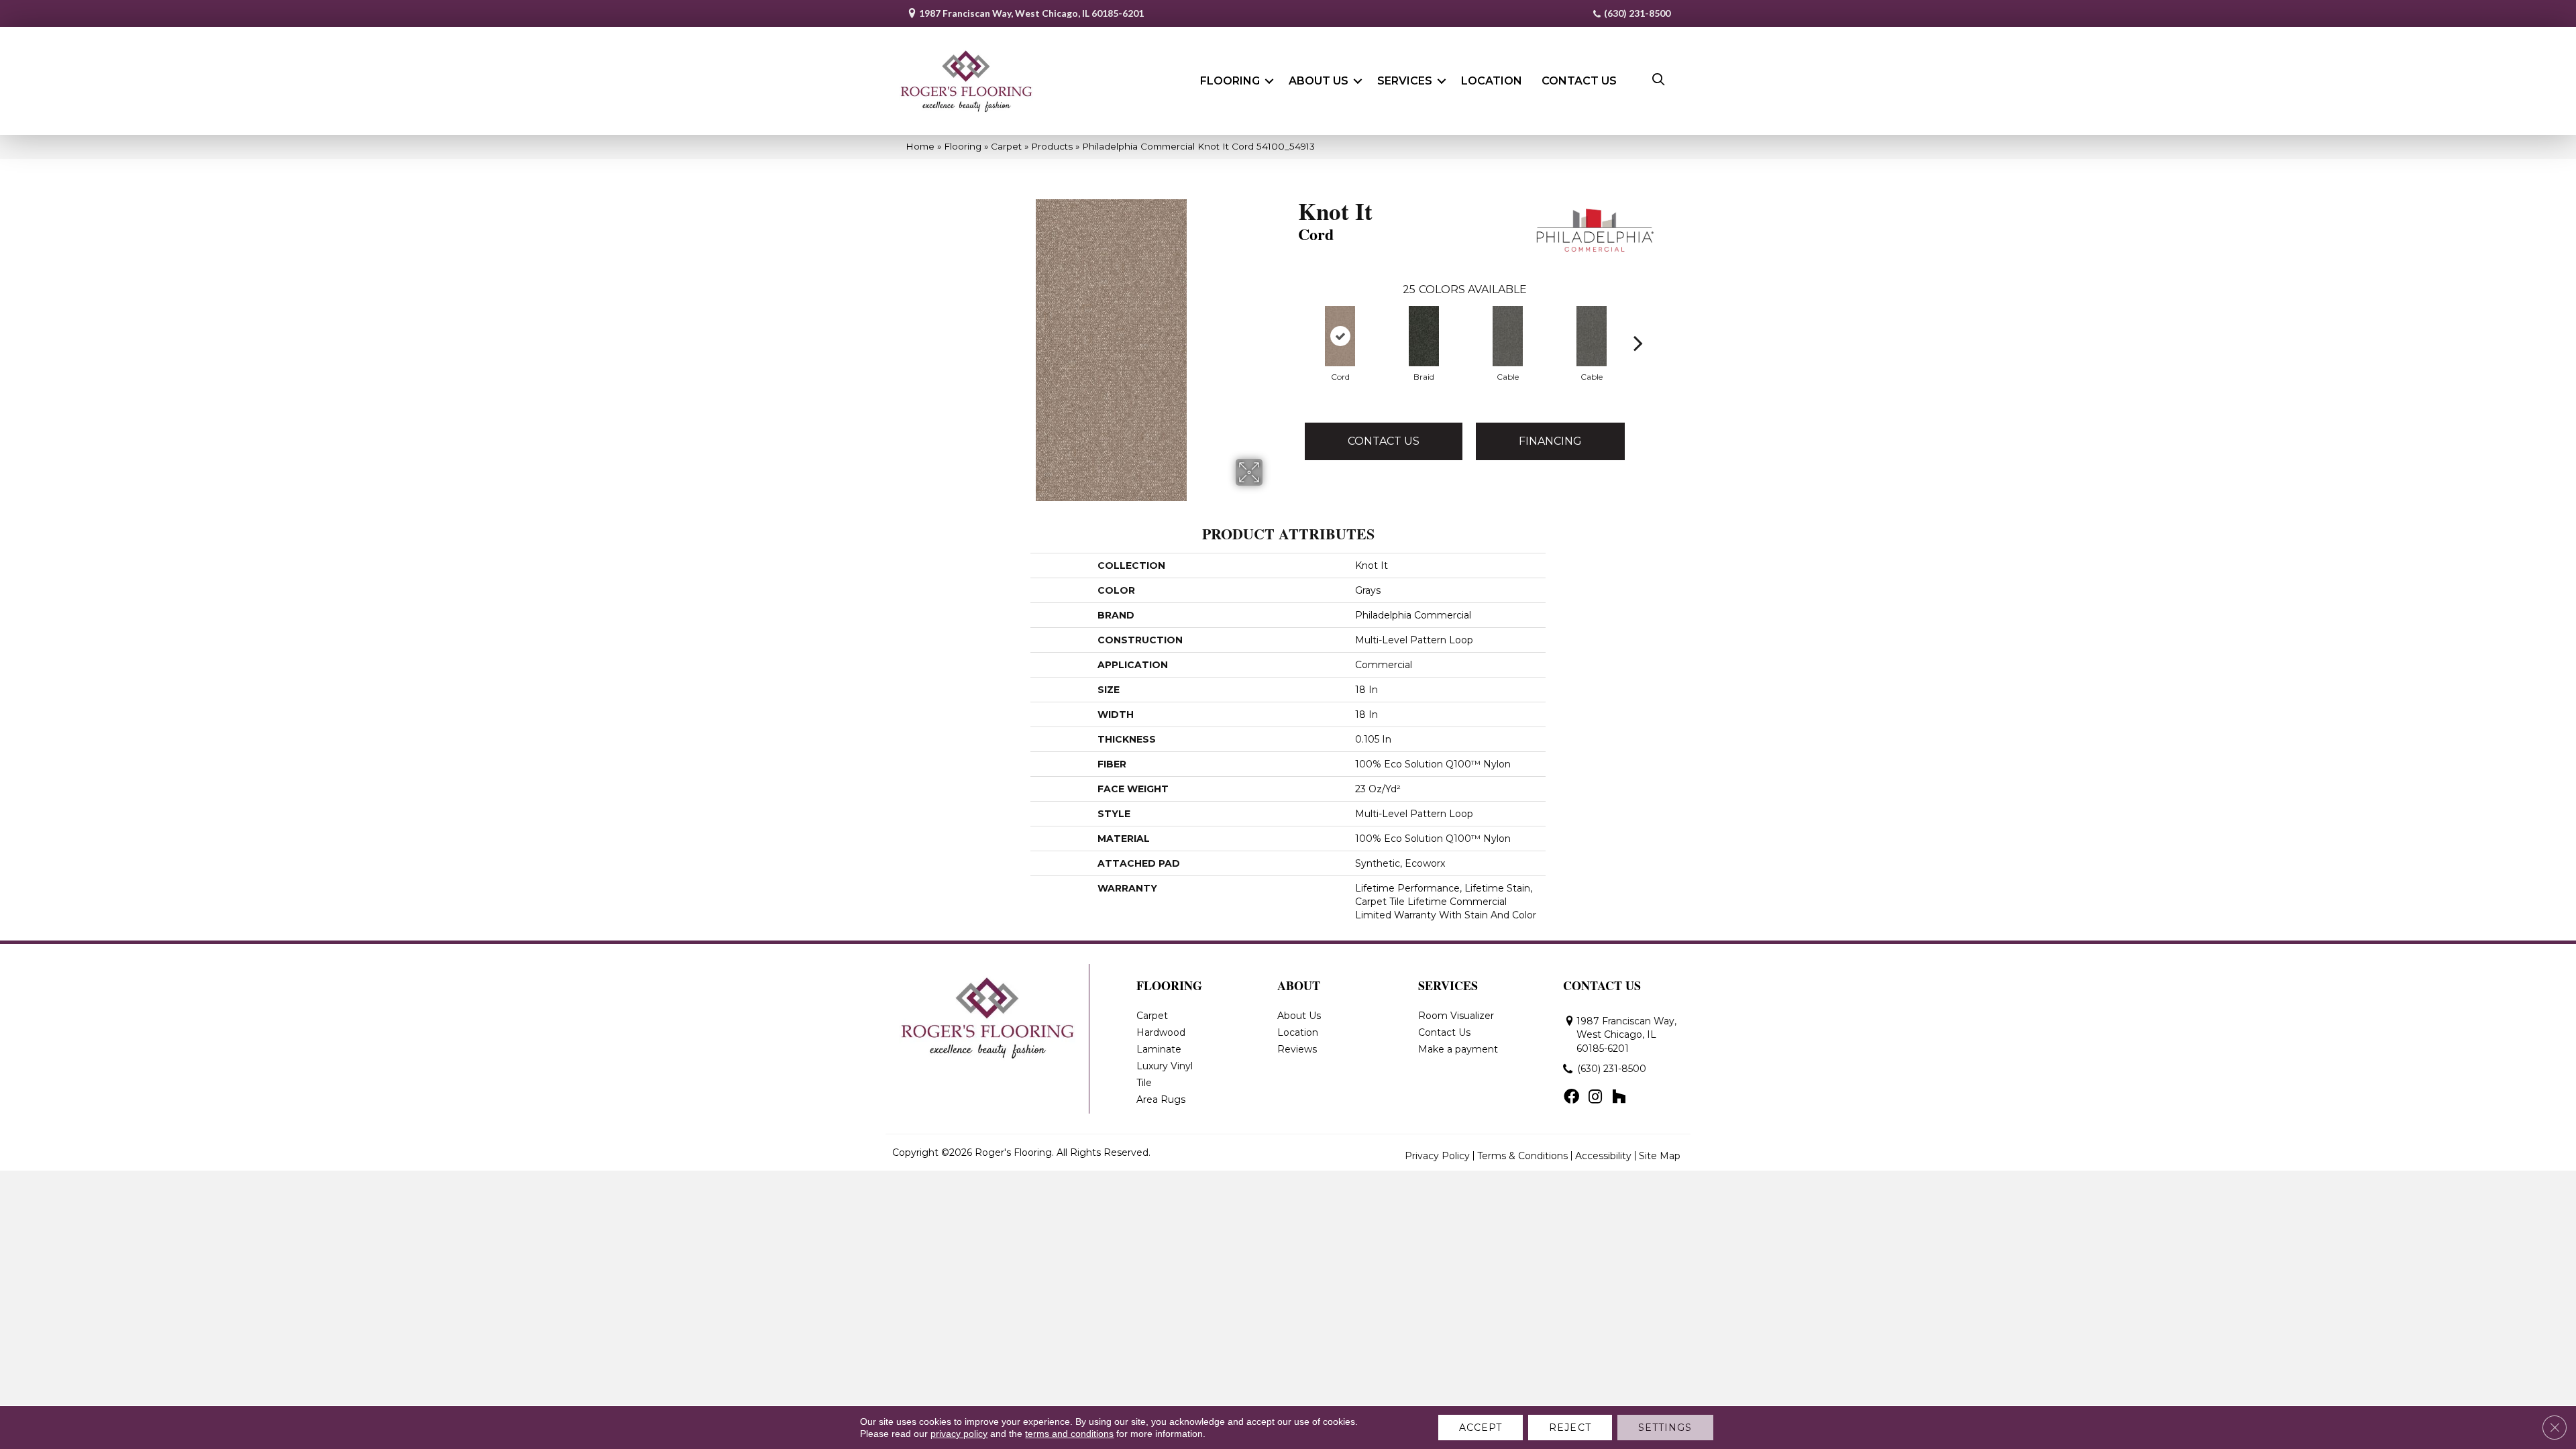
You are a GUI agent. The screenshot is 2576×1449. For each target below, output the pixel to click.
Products (1052, 146)
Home (920, 146)
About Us (1319, 81)
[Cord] (1340, 336)
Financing (1550, 441)
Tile (1144, 1083)
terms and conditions (1069, 1434)
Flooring (1230, 81)
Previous (1291, 323)
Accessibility (1603, 1156)
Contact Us (1579, 81)
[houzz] (1619, 1097)
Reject (1570, 1428)
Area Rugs (1161, 1099)
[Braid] (1424, 336)
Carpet (1006, 146)
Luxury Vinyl (1165, 1066)
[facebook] (1571, 1097)
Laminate (1159, 1049)
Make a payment (1458, 1049)
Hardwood (1161, 1032)
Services (1405, 81)
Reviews (1297, 1049)
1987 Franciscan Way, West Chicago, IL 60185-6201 (1031, 13)
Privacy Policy (1437, 1156)
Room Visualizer (1456, 1016)
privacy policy (959, 1434)
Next (1638, 323)
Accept (1481, 1428)
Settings (1665, 1428)
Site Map (1660, 1156)
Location (1492, 81)
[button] (1269, 81)
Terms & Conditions (1522, 1156)
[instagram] (1595, 1097)
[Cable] (1508, 336)
